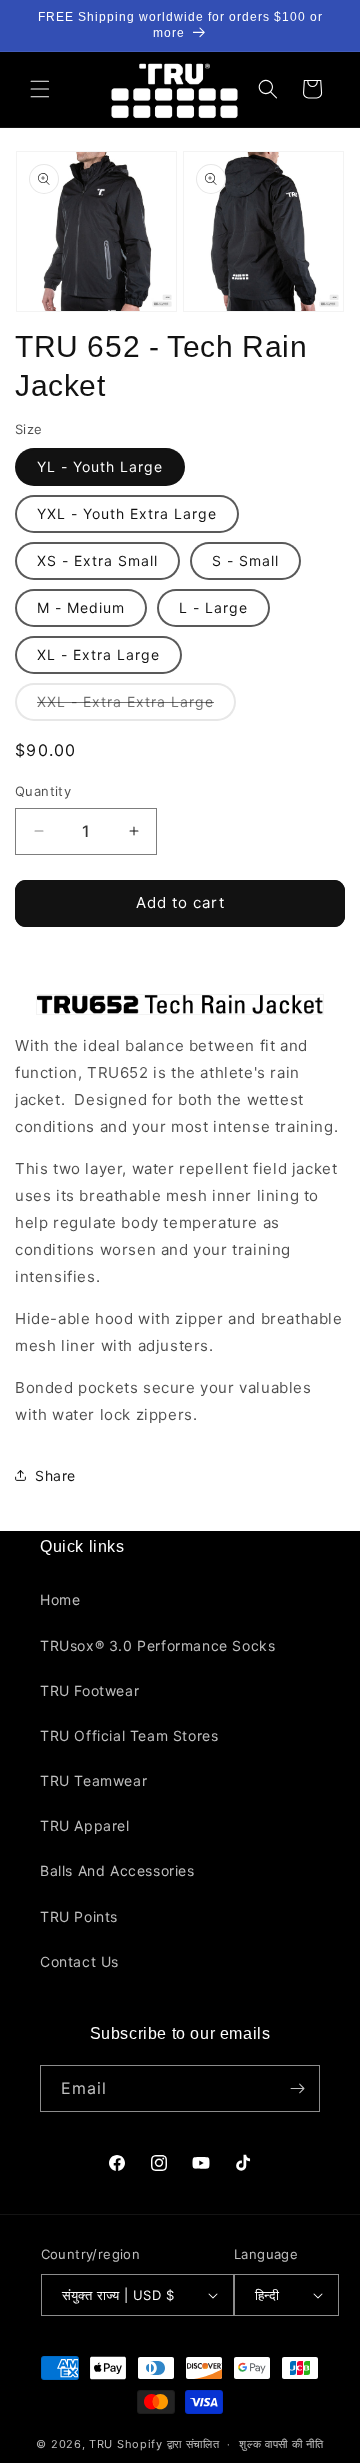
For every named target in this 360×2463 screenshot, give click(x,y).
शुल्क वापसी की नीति (281, 2444)
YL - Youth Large (100, 466)
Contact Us (79, 1961)
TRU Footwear (89, 1690)
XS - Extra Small (97, 560)
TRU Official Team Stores (129, 1735)
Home (60, 1599)
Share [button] (55, 1475)
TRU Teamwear (93, 1780)
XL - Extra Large (98, 654)
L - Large (213, 607)
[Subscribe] (297, 2088)
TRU (101, 2444)
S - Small (245, 560)
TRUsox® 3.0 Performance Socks (157, 1645)
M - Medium (81, 607)
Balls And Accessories (117, 1870)
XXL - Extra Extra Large (136, 706)
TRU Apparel (85, 1825)
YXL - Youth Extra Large (127, 513)
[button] (40, 89)
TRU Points (79, 1916)
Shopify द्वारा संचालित (168, 2444)
